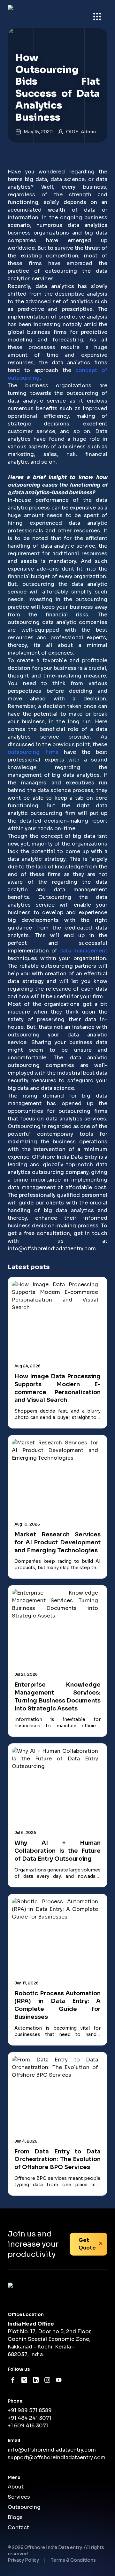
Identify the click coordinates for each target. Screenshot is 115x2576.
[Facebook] (13, 2380)
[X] (24, 2380)
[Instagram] (47, 2380)
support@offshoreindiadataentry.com (57, 2457)
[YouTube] (59, 2380)
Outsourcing (24, 2507)
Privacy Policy (23, 2560)
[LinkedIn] (36, 2380)
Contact (18, 2527)
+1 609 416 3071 (28, 2426)
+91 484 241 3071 (29, 2418)
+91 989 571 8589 (30, 2410)
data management (83, 951)
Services (19, 2497)
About (16, 2487)
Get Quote (87, 2244)
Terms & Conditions (73, 2560)
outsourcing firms (33, 752)
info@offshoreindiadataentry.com (52, 1249)
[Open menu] (97, 17)
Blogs (15, 2517)
